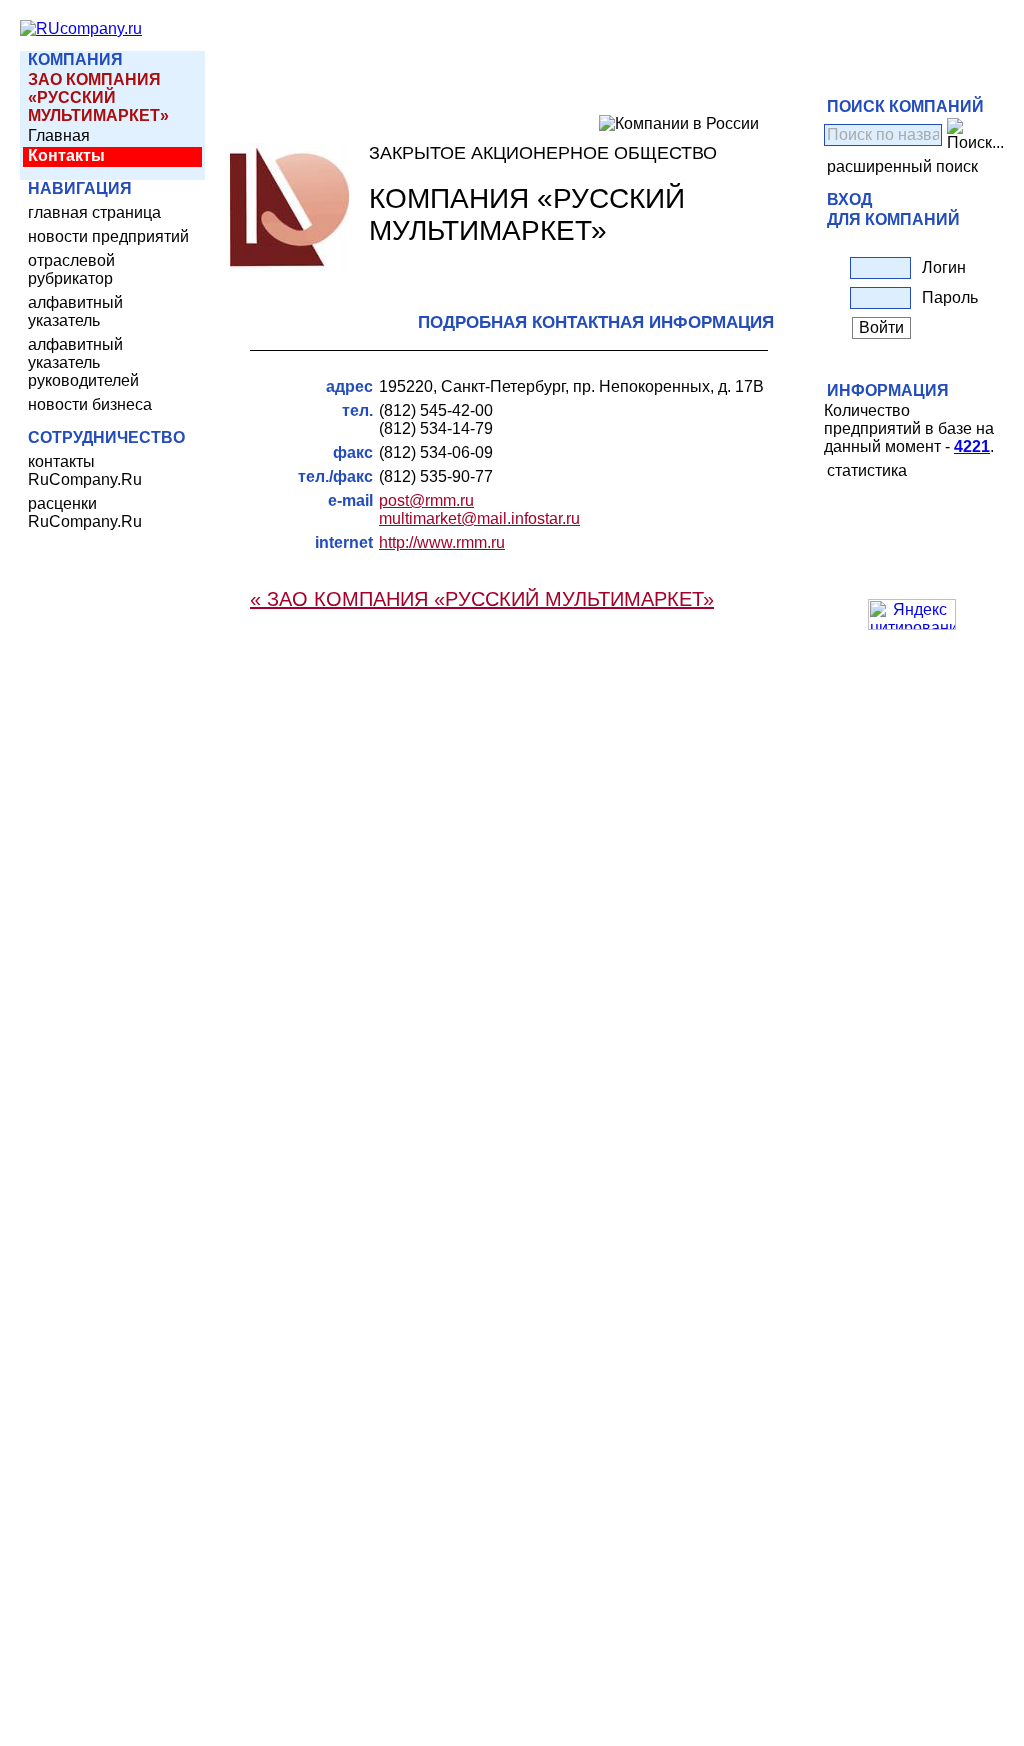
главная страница (94, 212)
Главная (59, 135)
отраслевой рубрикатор (71, 269)
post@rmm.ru (426, 500)
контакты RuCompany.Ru (85, 470)
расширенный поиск (902, 166)
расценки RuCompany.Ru (85, 512)
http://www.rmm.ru (442, 542)
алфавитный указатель (75, 311)
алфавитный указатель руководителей (83, 362)
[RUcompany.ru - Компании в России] (81, 28)
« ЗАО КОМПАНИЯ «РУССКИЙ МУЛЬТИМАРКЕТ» (482, 599)
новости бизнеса (90, 404)
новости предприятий (108, 236)
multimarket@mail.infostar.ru (479, 518)
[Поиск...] (975, 135)
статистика (867, 470)
